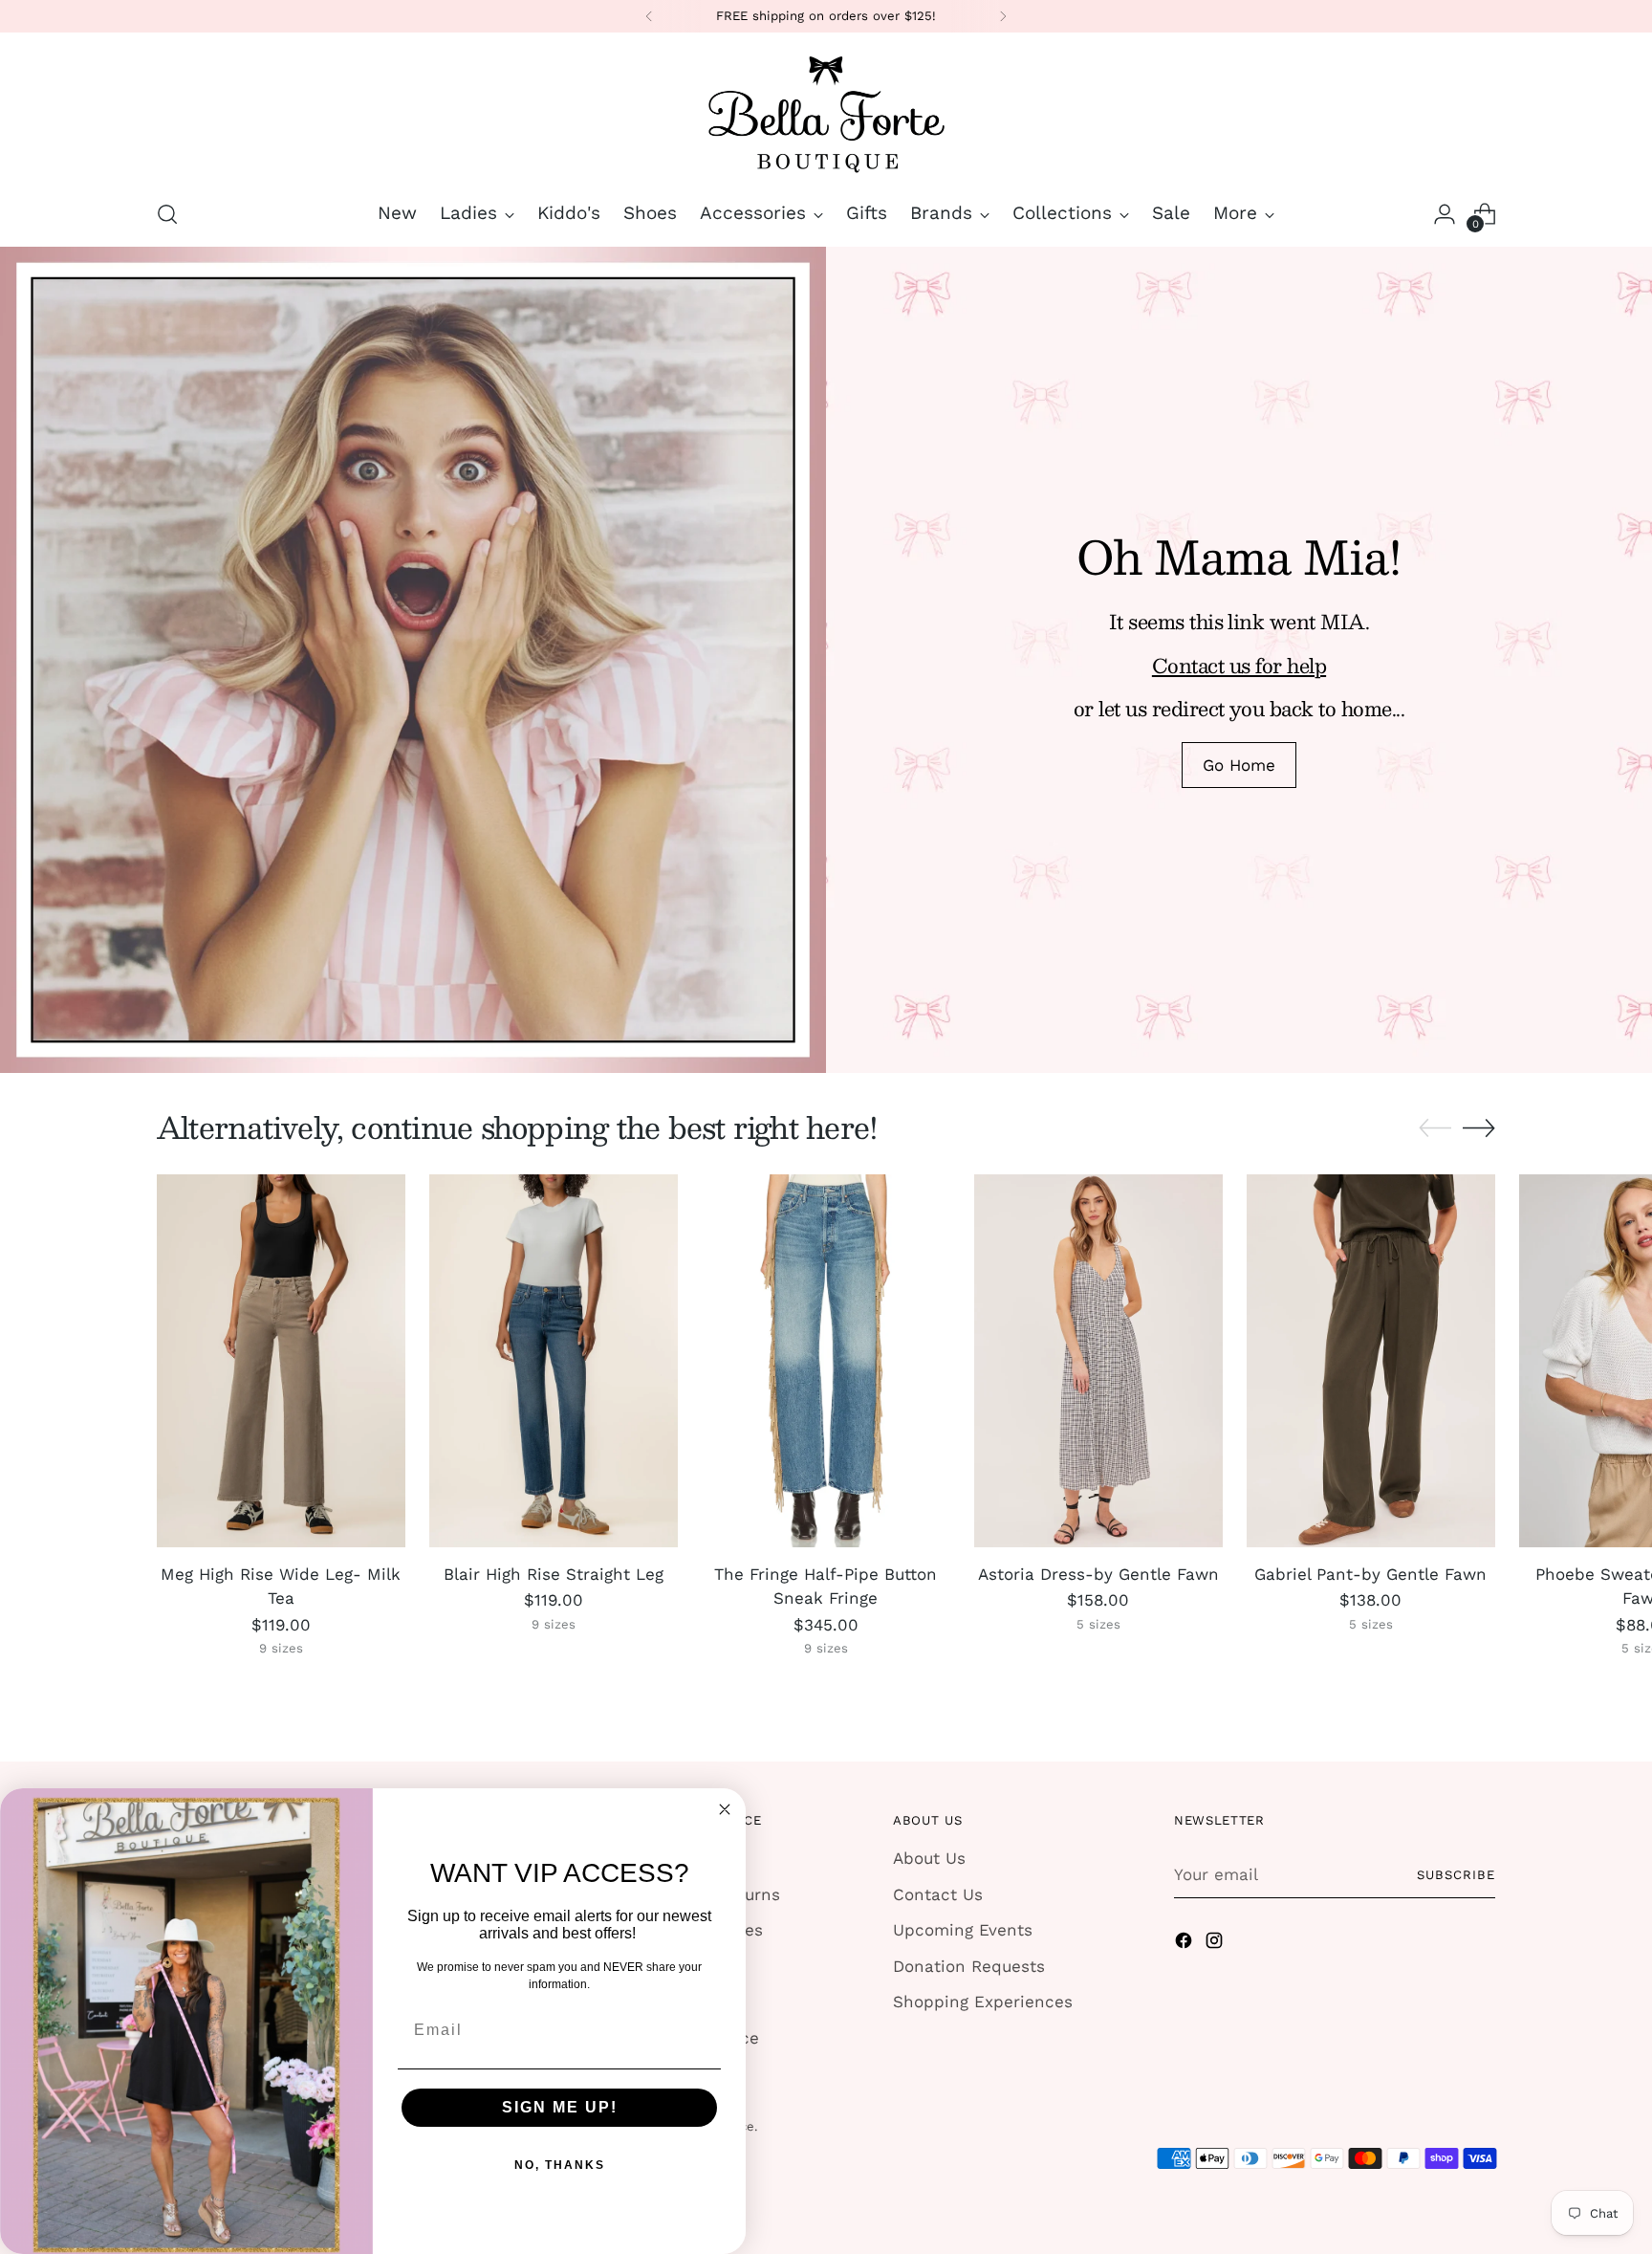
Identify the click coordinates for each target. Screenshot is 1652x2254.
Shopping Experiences (983, 2002)
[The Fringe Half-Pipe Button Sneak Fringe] (826, 1361)
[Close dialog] (725, 1809)
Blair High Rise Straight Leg (554, 1574)
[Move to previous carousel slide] (1435, 1128)
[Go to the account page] (1445, 214)
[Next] (1003, 16)
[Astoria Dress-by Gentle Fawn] (1098, 1361)
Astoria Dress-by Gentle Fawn (1098, 1574)
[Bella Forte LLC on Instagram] (1216, 1944)
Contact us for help (1239, 665)
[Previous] (649, 16)
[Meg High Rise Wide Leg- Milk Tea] (281, 1361)
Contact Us (938, 1894)
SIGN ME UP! (560, 2107)
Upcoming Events (963, 1930)
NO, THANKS (560, 2165)
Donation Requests (969, 1966)
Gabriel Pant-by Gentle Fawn (1370, 1574)
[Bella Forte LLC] (826, 113)
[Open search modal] (167, 214)
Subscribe (1456, 1875)
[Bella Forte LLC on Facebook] (1185, 1944)
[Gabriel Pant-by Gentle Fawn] (1371, 1361)
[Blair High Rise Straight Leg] (554, 1361)
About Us (929, 1858)
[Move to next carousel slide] (1479, 1127)
